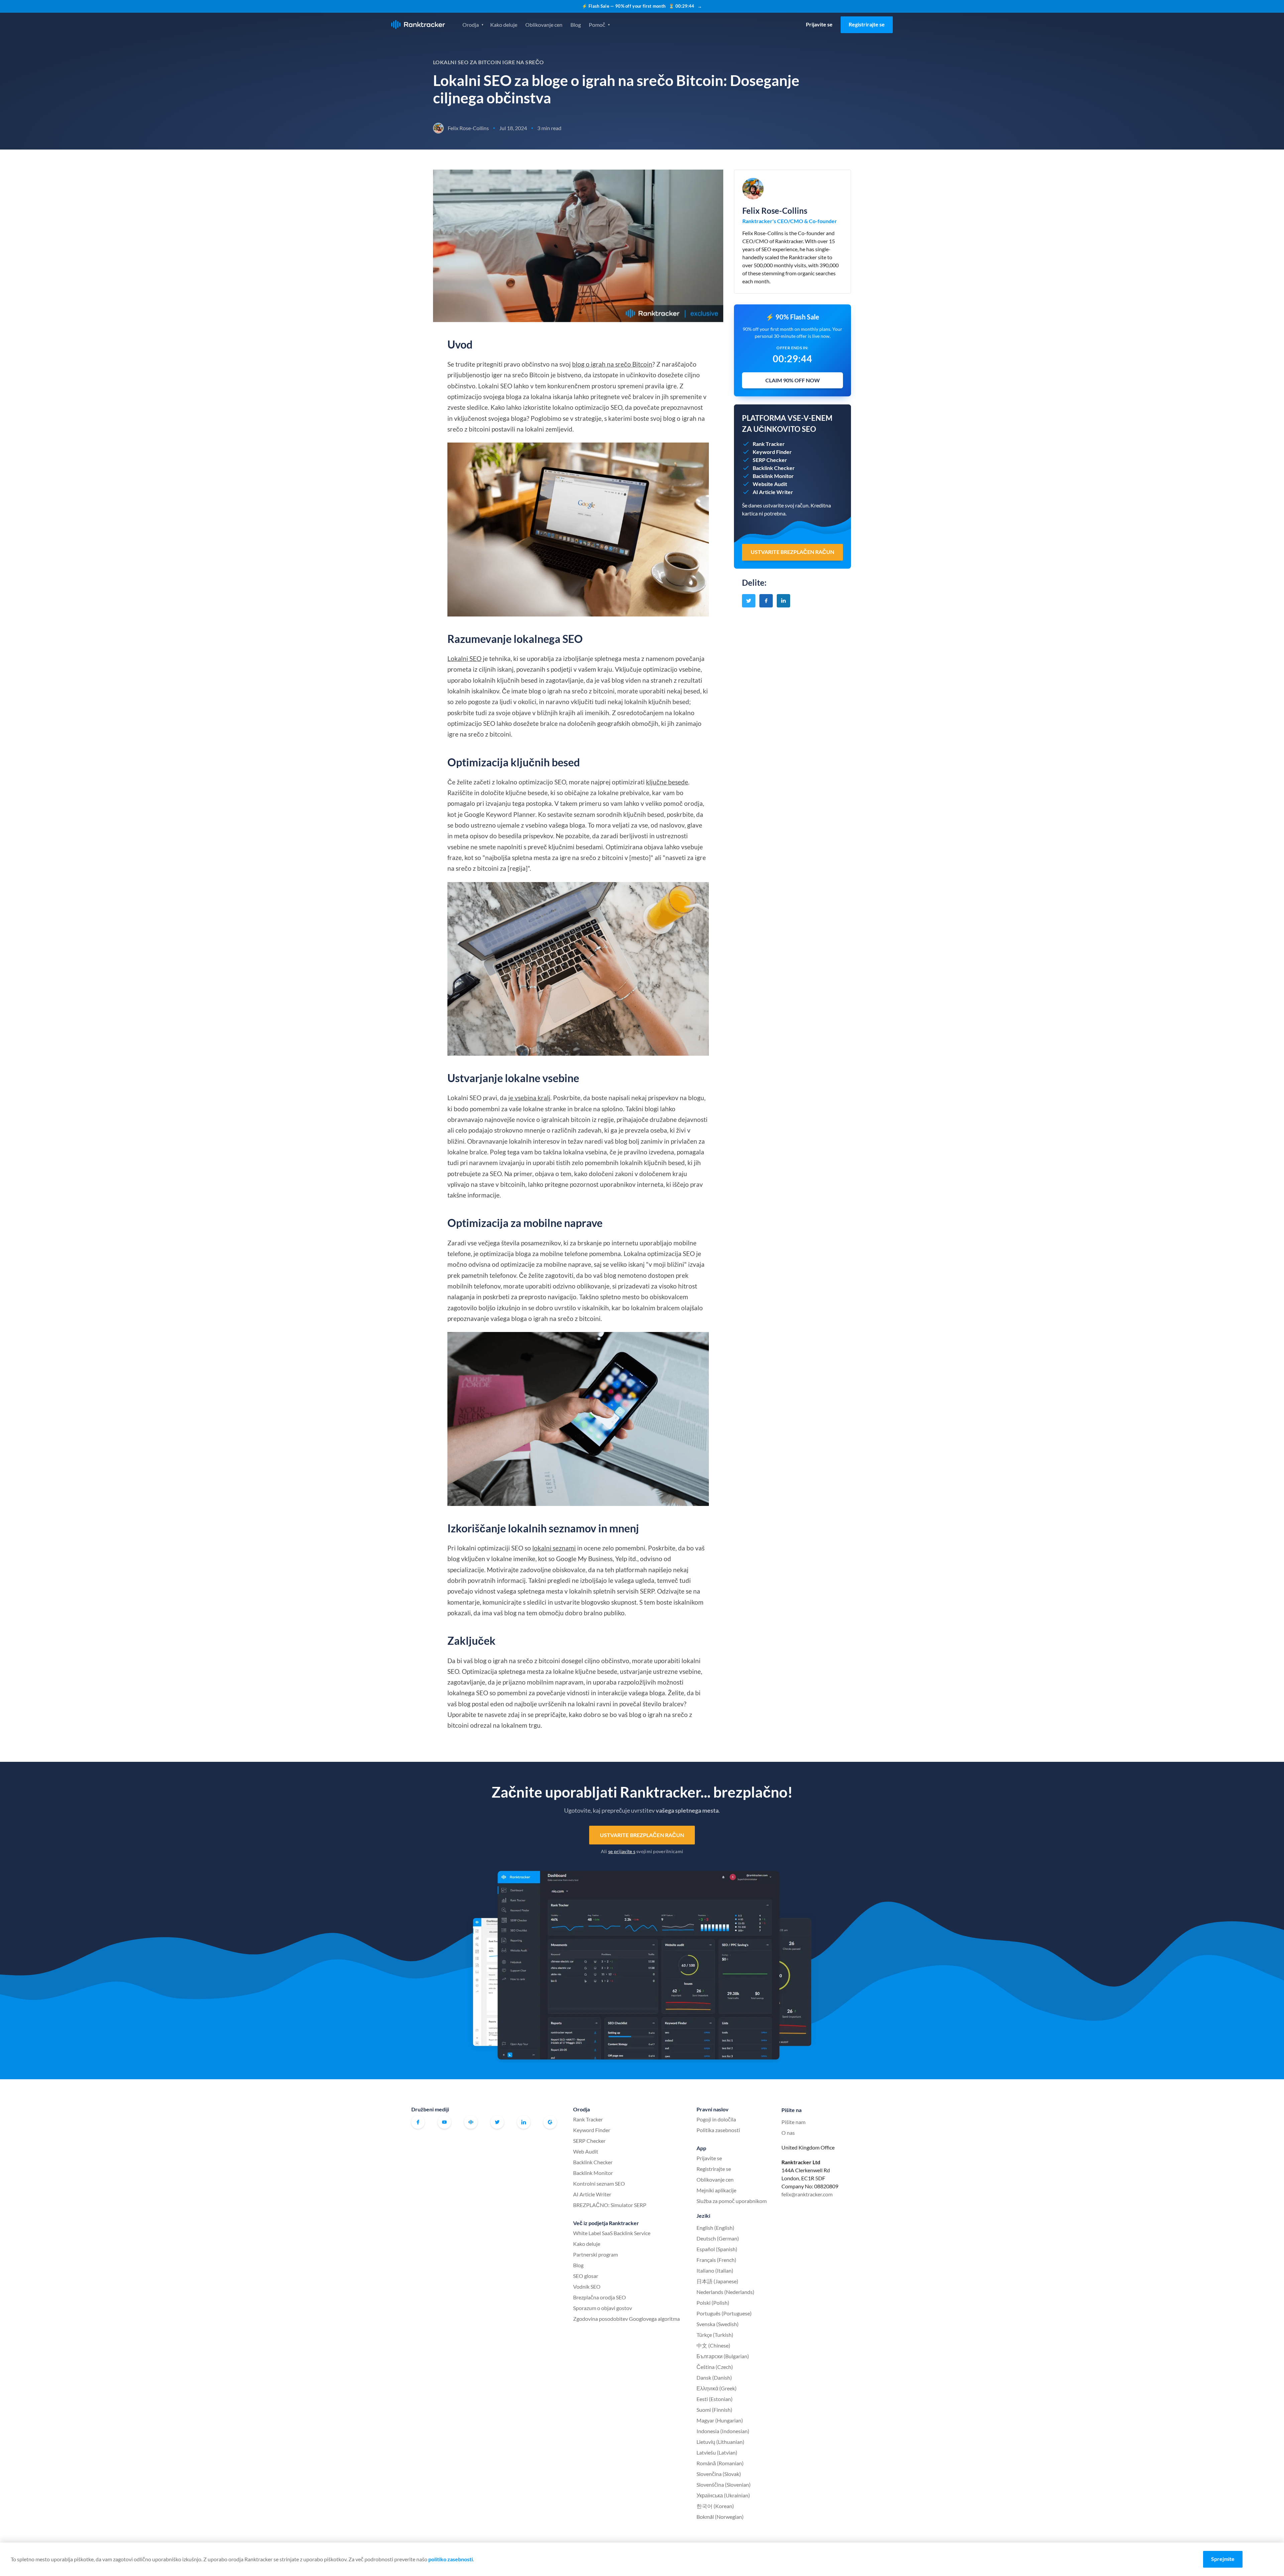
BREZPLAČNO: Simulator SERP (610, 2205)
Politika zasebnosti (718, 2130)
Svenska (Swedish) (718, 2324)
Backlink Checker (593, 2162)
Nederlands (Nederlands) (725, 2292)
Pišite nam (793, 2122)
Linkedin (524, 2122)
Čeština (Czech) (715, 2367)
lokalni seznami (554, 1548)
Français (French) (716, 2260)
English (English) (715, 2228)
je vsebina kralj (529, 1098)
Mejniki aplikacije (716, 2190)
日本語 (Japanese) (717, 2281)
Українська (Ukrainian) (723, 2495)
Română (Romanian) (720, 2463)
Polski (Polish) (713, 2303)
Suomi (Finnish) (714, 2410)
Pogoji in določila (716, 2119)
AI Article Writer (592, 2194)
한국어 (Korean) (715, 2506)
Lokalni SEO (464, 658)
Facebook (418, 2122)
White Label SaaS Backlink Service (612, 2233)
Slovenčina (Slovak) (719, 2474)
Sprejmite (1223, 2559)
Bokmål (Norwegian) (720, 2517)
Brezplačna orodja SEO (600, 2297)
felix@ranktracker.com (807, 2194)
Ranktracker (418, 25)
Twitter (497, 2122)
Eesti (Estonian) (715, 2399)
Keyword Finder (592, 2130)
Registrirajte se (867, 24)
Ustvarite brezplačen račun (642, 1835)
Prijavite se (819, 24)
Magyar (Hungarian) (720, 2420)
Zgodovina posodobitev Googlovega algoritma (626, 2319)
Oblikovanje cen (544, 25)
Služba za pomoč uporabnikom (732, 2201)
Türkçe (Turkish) (715, 2335)
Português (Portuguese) (724, 2313)
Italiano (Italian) (715, 2270)
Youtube (444, 2122)
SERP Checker (589, 2141)
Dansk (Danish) (714, 2377)
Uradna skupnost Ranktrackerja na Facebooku (471, 2122)
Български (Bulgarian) (723, 2356)
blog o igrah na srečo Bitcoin (612, 364)
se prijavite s (622, 1851)
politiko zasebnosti (451, 2559)
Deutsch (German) (718, 2238)
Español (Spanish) (717, 2249)
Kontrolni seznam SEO (599, 2183)
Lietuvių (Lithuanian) (720, 2442)
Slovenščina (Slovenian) (724, 2485)
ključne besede (667, 782)
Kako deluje (504, 25)
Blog (576, 25)
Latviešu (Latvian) (717, 2452)
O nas (788, 2133)
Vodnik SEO (587, 2286)
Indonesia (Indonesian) (723, 2431)
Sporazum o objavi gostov (603, 2308)
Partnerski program (596, 2254)
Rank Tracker (588, 2119)
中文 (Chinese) (713, 2345)
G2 (550, 2122)
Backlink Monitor (593, 2173)
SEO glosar (586, 2276)
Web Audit (586, 2151)
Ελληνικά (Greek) (717, 2388)
